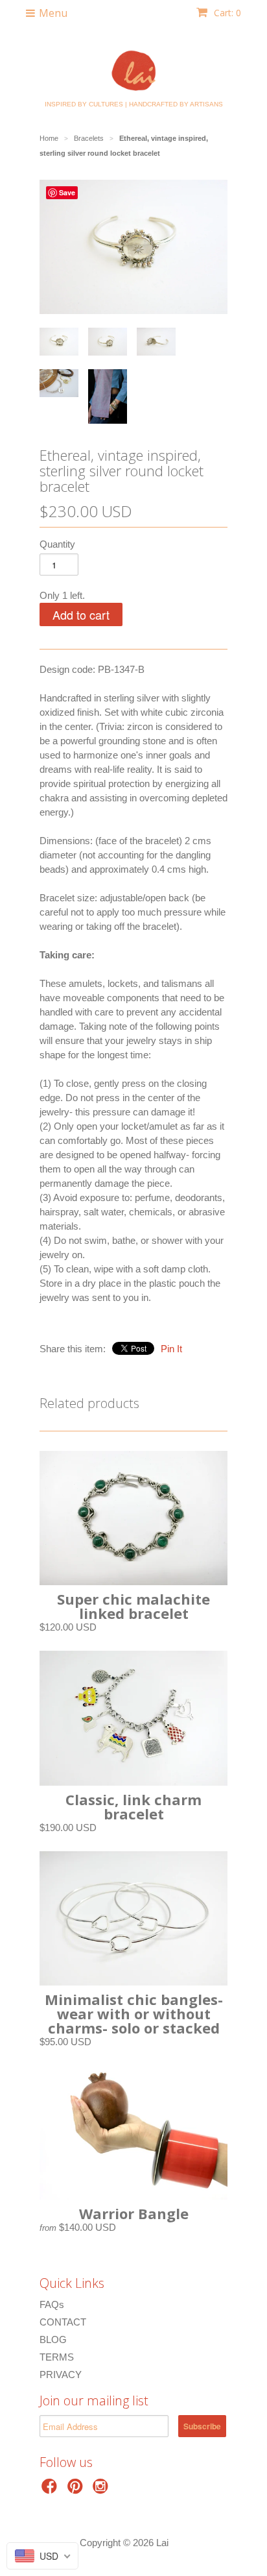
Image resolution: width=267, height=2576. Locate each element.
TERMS (57, 2357)
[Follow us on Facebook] (51, 2490)
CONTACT (63, 2322)
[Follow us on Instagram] (102, 2490)
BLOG (53, 2339)
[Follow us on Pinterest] (77, 2490)
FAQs (52, 2304)
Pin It (171, 1349)
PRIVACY (61, 2375)
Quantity (57, 544)
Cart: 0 (226, 13)
